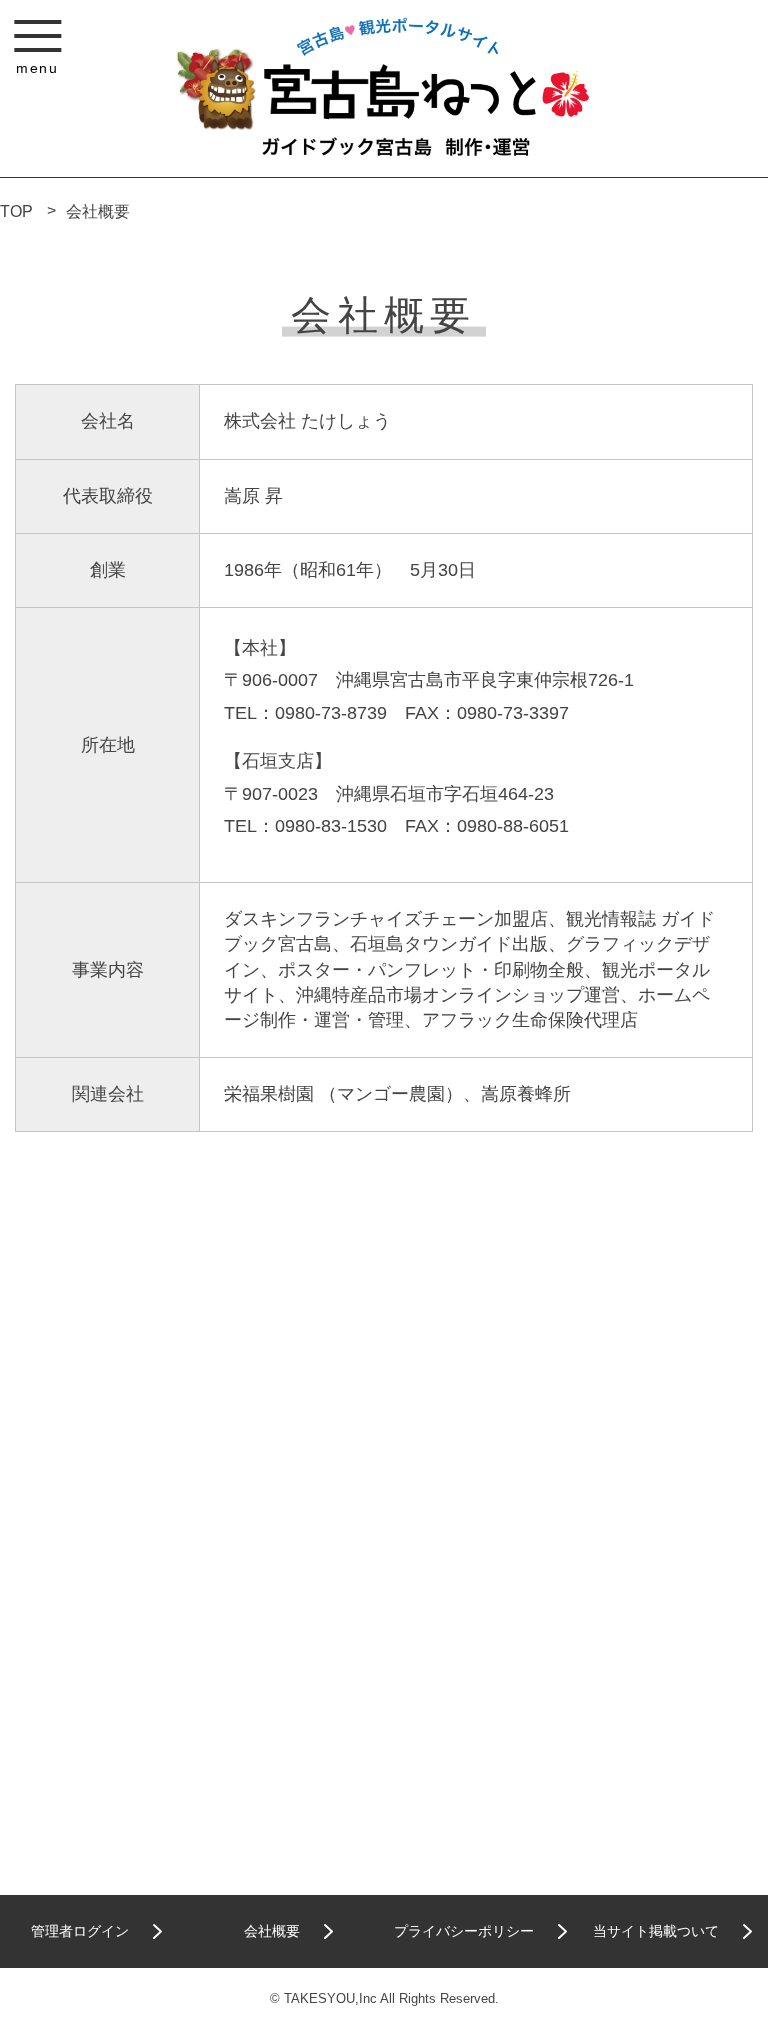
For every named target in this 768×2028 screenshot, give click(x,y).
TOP (16, 211)
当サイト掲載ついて (656, 1931)
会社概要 (98, 211)
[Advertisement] (383, 1351)
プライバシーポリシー (464, 1931)
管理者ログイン (80, 1931)
